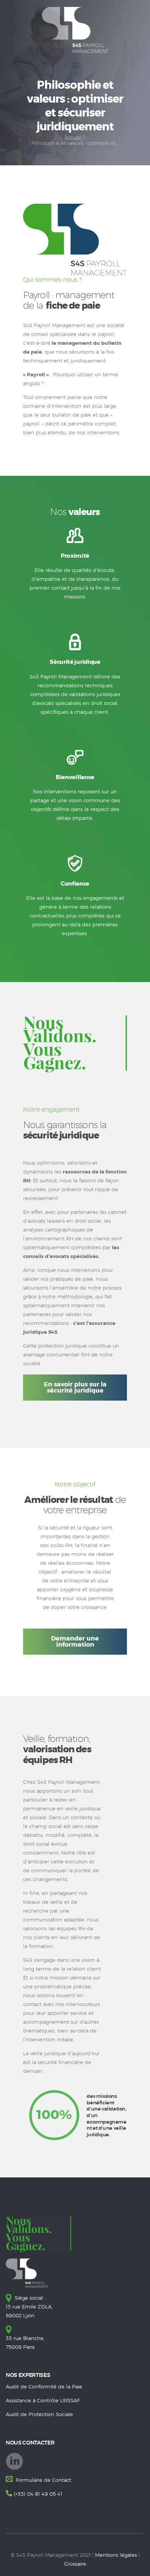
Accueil (73, 138)
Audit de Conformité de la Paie (44, 2387)
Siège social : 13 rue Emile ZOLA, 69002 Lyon (29, 2307)
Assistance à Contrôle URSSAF (43, 2401)
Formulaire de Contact (43, 2480)
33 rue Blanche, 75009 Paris (25, 2343)
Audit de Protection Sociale (39, 2415)
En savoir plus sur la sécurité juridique (75, 1388)
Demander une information (75, 1642)
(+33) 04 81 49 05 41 (38, 2494)
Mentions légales (116, 2555)
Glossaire (75, 2564)
